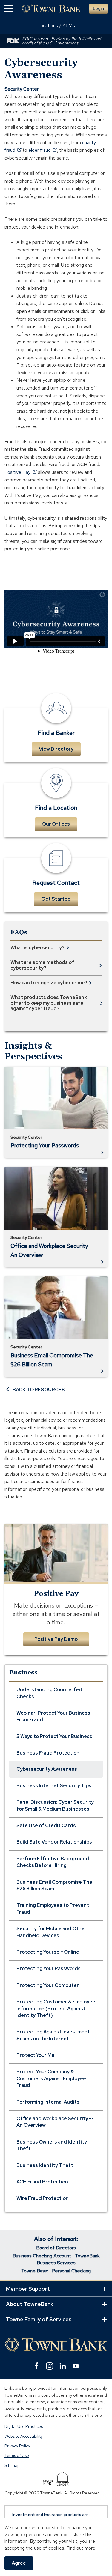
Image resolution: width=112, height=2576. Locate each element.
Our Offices (56, 824)
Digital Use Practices (24, 2427)
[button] (9, 9)
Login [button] (98, 9)
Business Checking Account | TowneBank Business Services (56, 2259)
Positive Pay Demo (56, 1639)
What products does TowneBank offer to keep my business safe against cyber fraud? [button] (49, 1003)
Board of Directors (56, 2248)
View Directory (56, 749)
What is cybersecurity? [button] (37, 948)
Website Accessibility (24, 2436)
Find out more (81, 2548)
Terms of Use (17, 2456)
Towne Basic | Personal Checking (56, 2271)
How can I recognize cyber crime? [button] (49, 983)
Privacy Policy (17, 2446)
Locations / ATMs (56, 26)
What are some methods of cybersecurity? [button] (42, 965)
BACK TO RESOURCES (39, 1390)
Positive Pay (21, 472)
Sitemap (12, 2465)
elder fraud (43, 150)
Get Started (56, 899)
